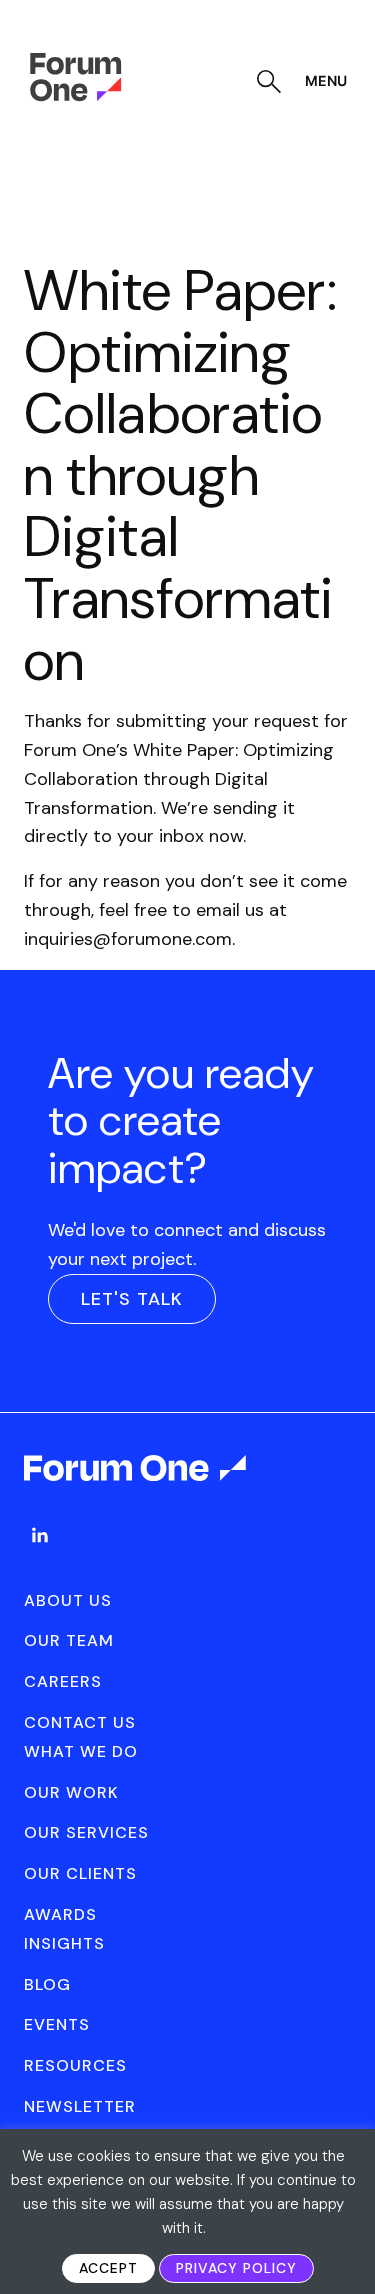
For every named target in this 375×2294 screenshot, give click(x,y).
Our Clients (80, 1873)
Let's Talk (132, 1299)
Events (57, 2024)
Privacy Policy (236, 2268)
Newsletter (80, 2106)
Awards (60, 1914)
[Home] (75, 96)
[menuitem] (40, 1555)
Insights (64, 1943)
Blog (47, 1984)
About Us (68, 1600)
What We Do (81, 1751)
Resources (75, 2065)
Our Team (69, 1640)
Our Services (86, 1832)
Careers (63, 1681)
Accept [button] (108, 2268)
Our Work (71, 1792)
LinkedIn (40, 1535)
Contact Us (80, 1722)
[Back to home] (136, 1486)
